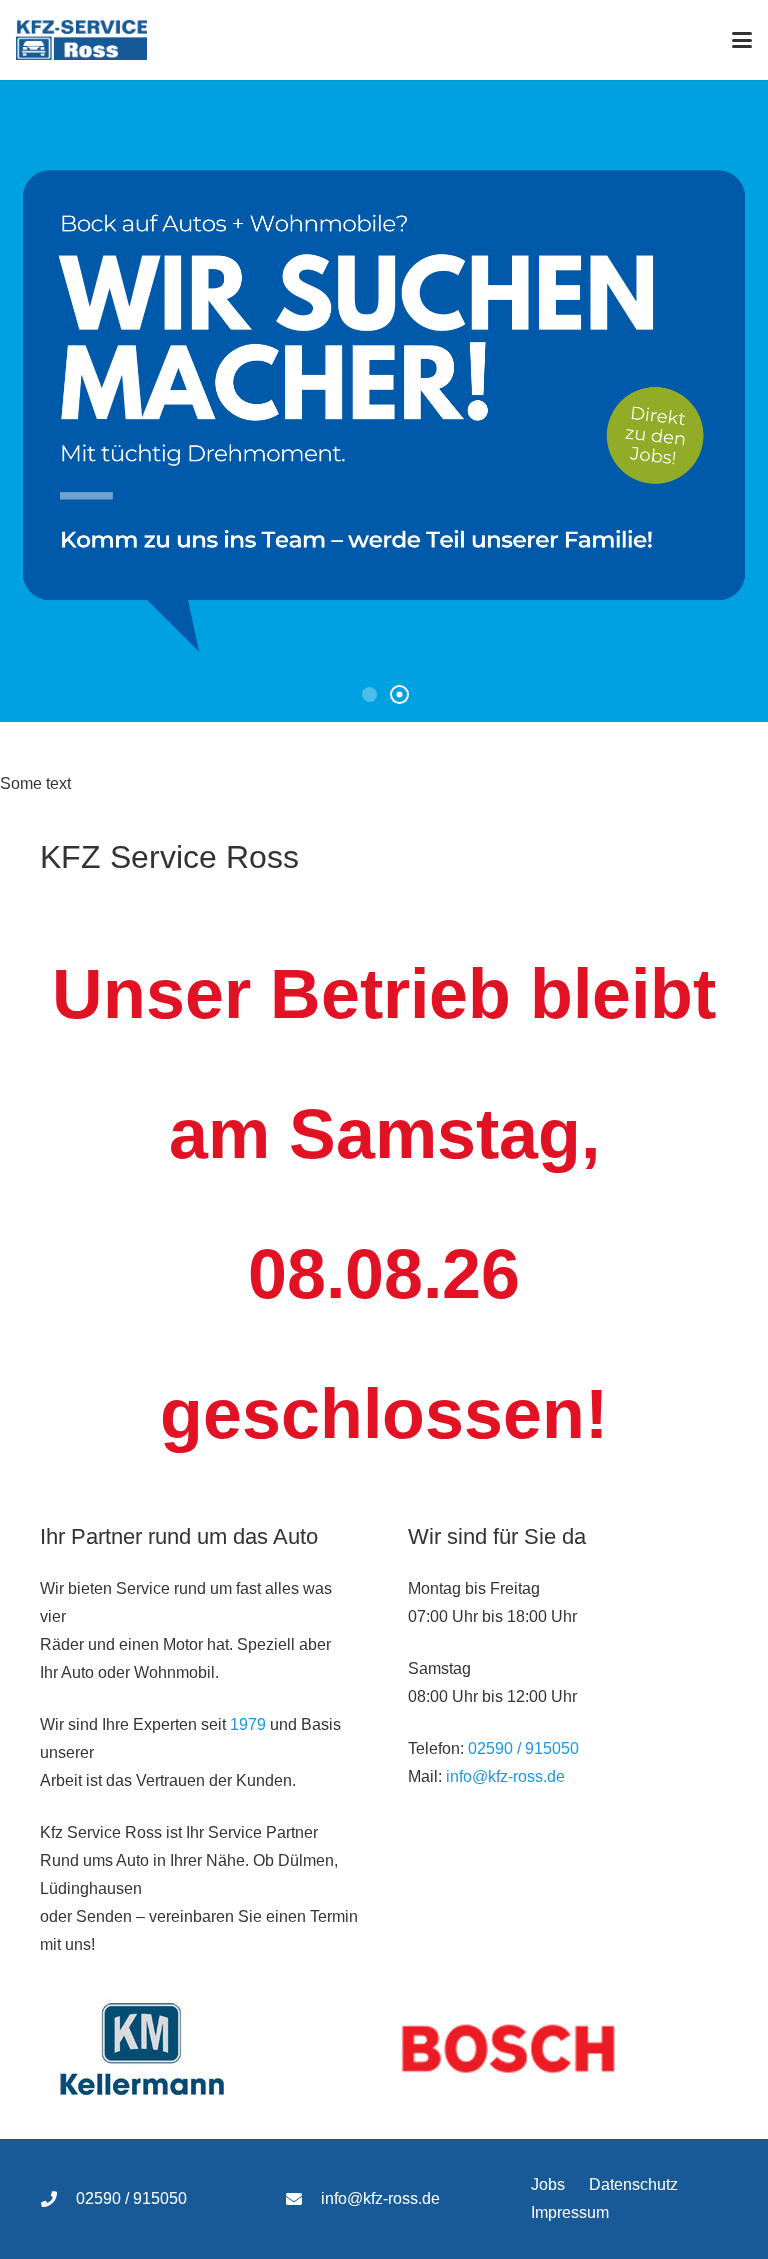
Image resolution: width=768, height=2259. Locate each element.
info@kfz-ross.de (505, 1776)
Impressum (570, 2212)
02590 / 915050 (523, 1748)
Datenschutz (633, 2184)
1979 (248, 1724)
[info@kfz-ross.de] (303, 2199)
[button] (742, 40)
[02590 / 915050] (58, 2199)
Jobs (548, 2184)
